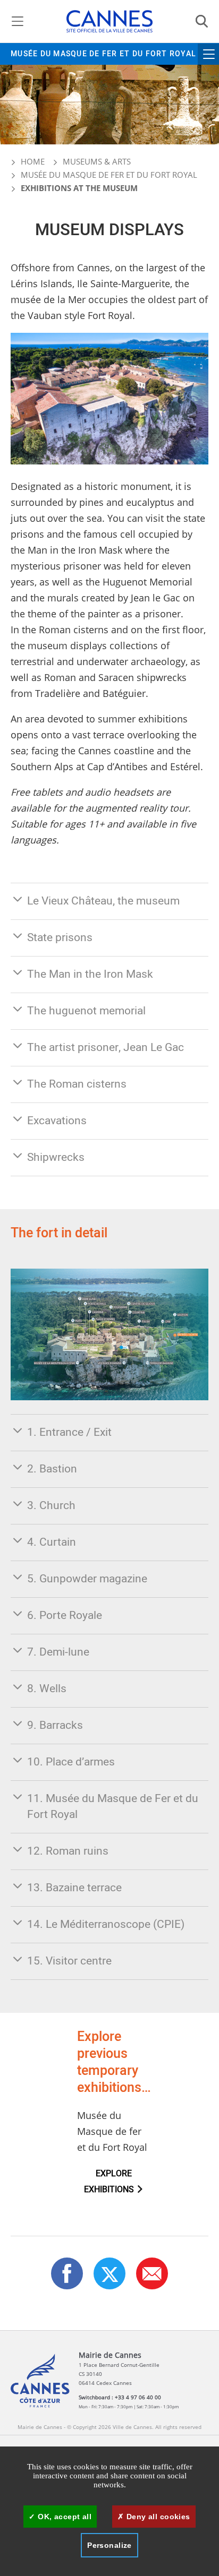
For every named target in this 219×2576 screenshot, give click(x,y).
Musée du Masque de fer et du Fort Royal (103, 54)
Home (32, 161)
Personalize (109, 2545)
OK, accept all (64, 2517)
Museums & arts (97, 161)
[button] (152, 2273)
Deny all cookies (157, 2517)
